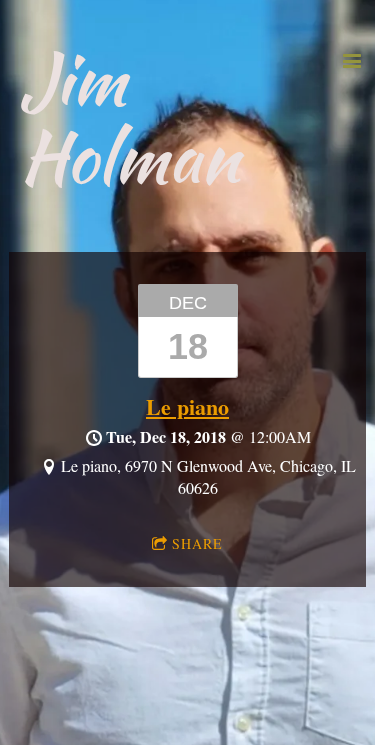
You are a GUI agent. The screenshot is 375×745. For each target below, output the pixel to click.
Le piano (187, 406)
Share (197, 543)
